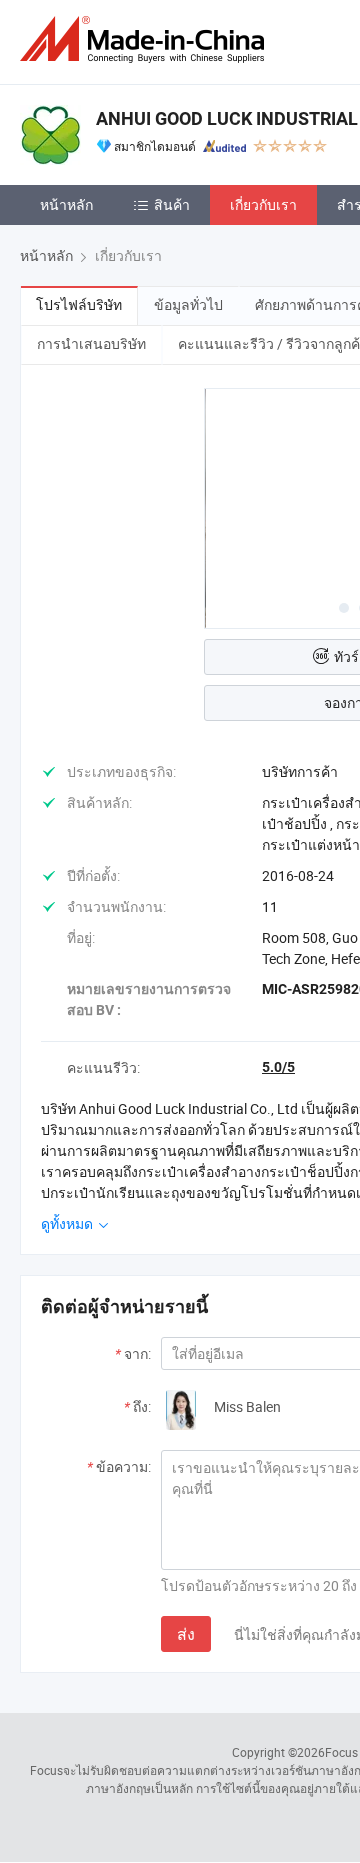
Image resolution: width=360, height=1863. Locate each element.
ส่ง (186, 1634)
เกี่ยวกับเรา (263, 204)
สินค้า (172, 204)
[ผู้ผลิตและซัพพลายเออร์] (146, 39)
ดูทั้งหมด (68, 1223)
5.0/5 (278, 1067)
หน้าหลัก (66, 204)
